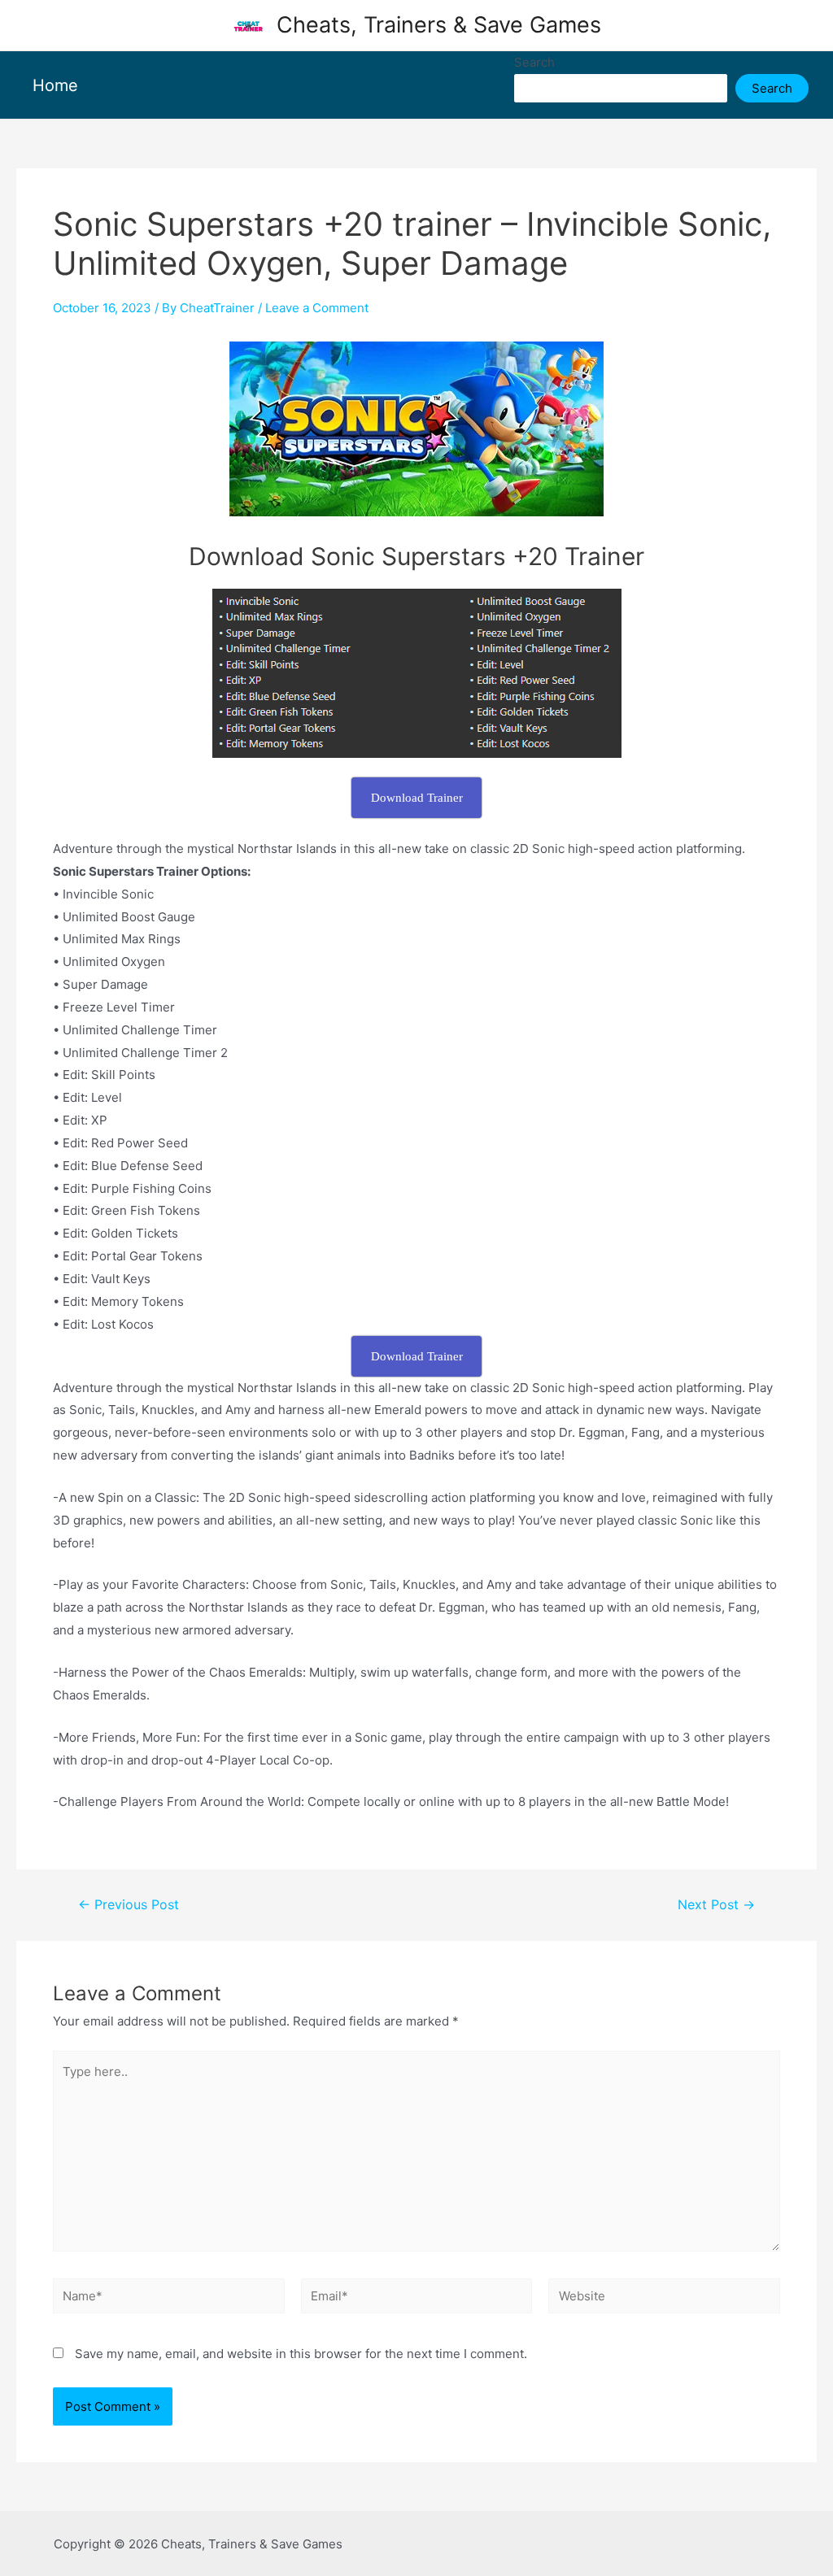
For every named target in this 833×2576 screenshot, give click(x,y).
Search (534, 62)
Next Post (716, 1905)
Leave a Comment (317, 308)
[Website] (664, 2299)
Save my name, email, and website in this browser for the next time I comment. (301, 2354)
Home (55, 85)
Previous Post (129, 1905)
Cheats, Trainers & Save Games (439, 25)
